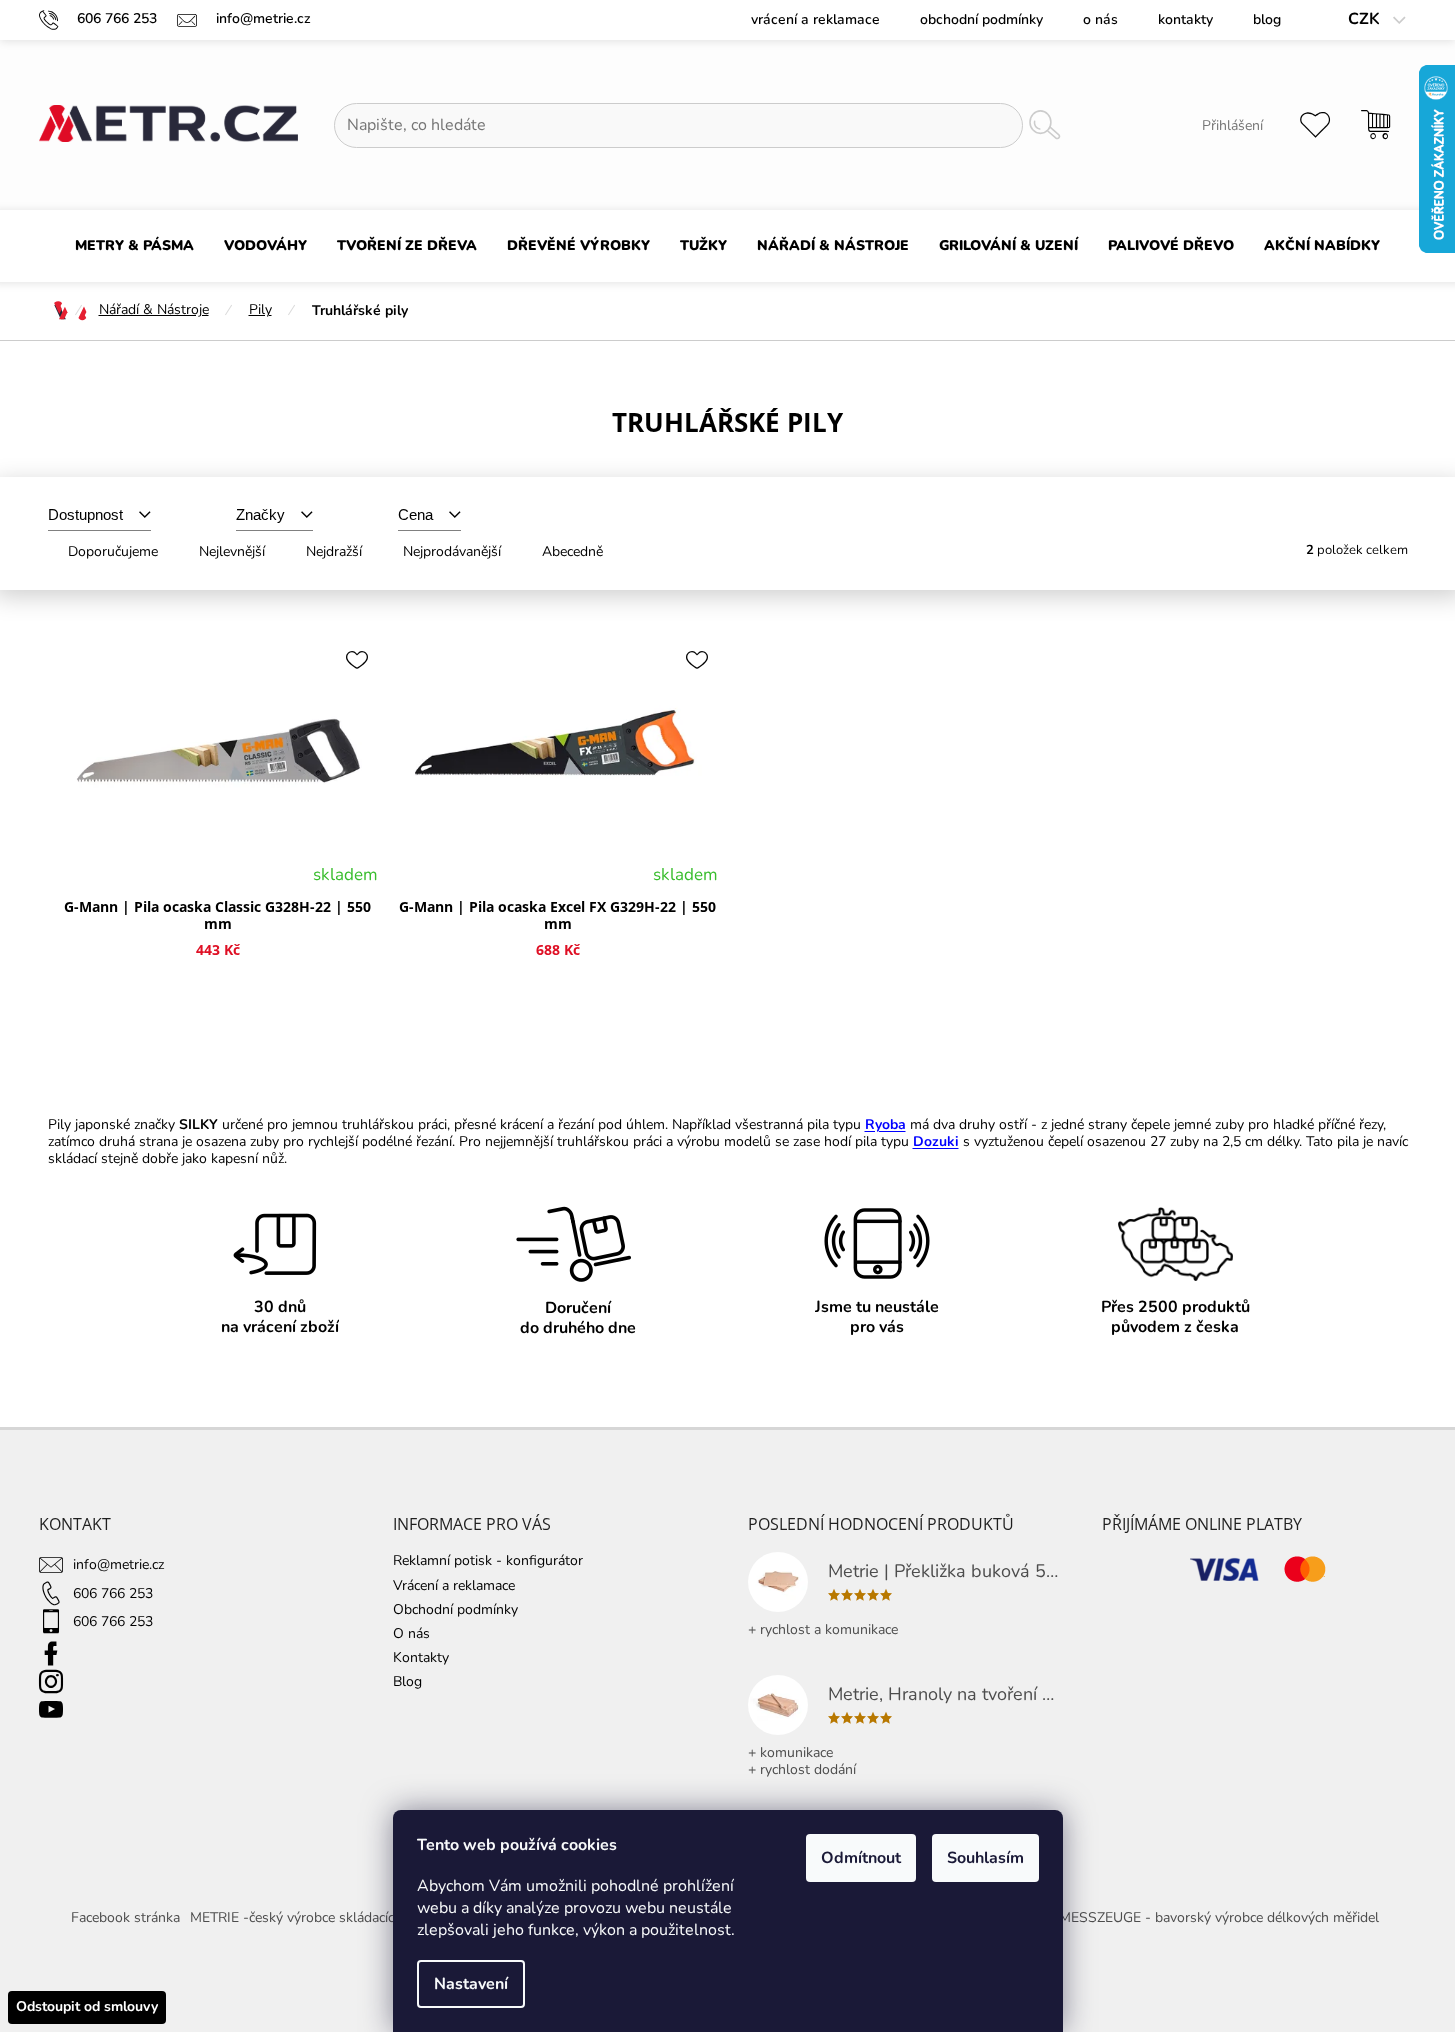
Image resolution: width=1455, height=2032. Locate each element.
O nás (1100, 19)
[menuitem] (134, 246)
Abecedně (572, 551)
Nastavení (471, 1984)
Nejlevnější (232, 551)
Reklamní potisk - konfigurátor (488, 1560)
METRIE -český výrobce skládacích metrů (316, 1917)
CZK (1366, 19)
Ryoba (885, 1124)
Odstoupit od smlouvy (87, 2006)
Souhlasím (985, 1858)
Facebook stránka (125, 1917)
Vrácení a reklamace (815, 19)
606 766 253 (113, 1593)
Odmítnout (861, 1858)
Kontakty (1185, 19)
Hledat (1044, 125)
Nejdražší (334, 551)
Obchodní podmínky (981, 19)
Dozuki (936, 1141)
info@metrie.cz (118, 1564)
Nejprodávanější (452, 551)
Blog (1267, 19)
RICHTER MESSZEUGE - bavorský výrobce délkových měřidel (1188, 1917)
